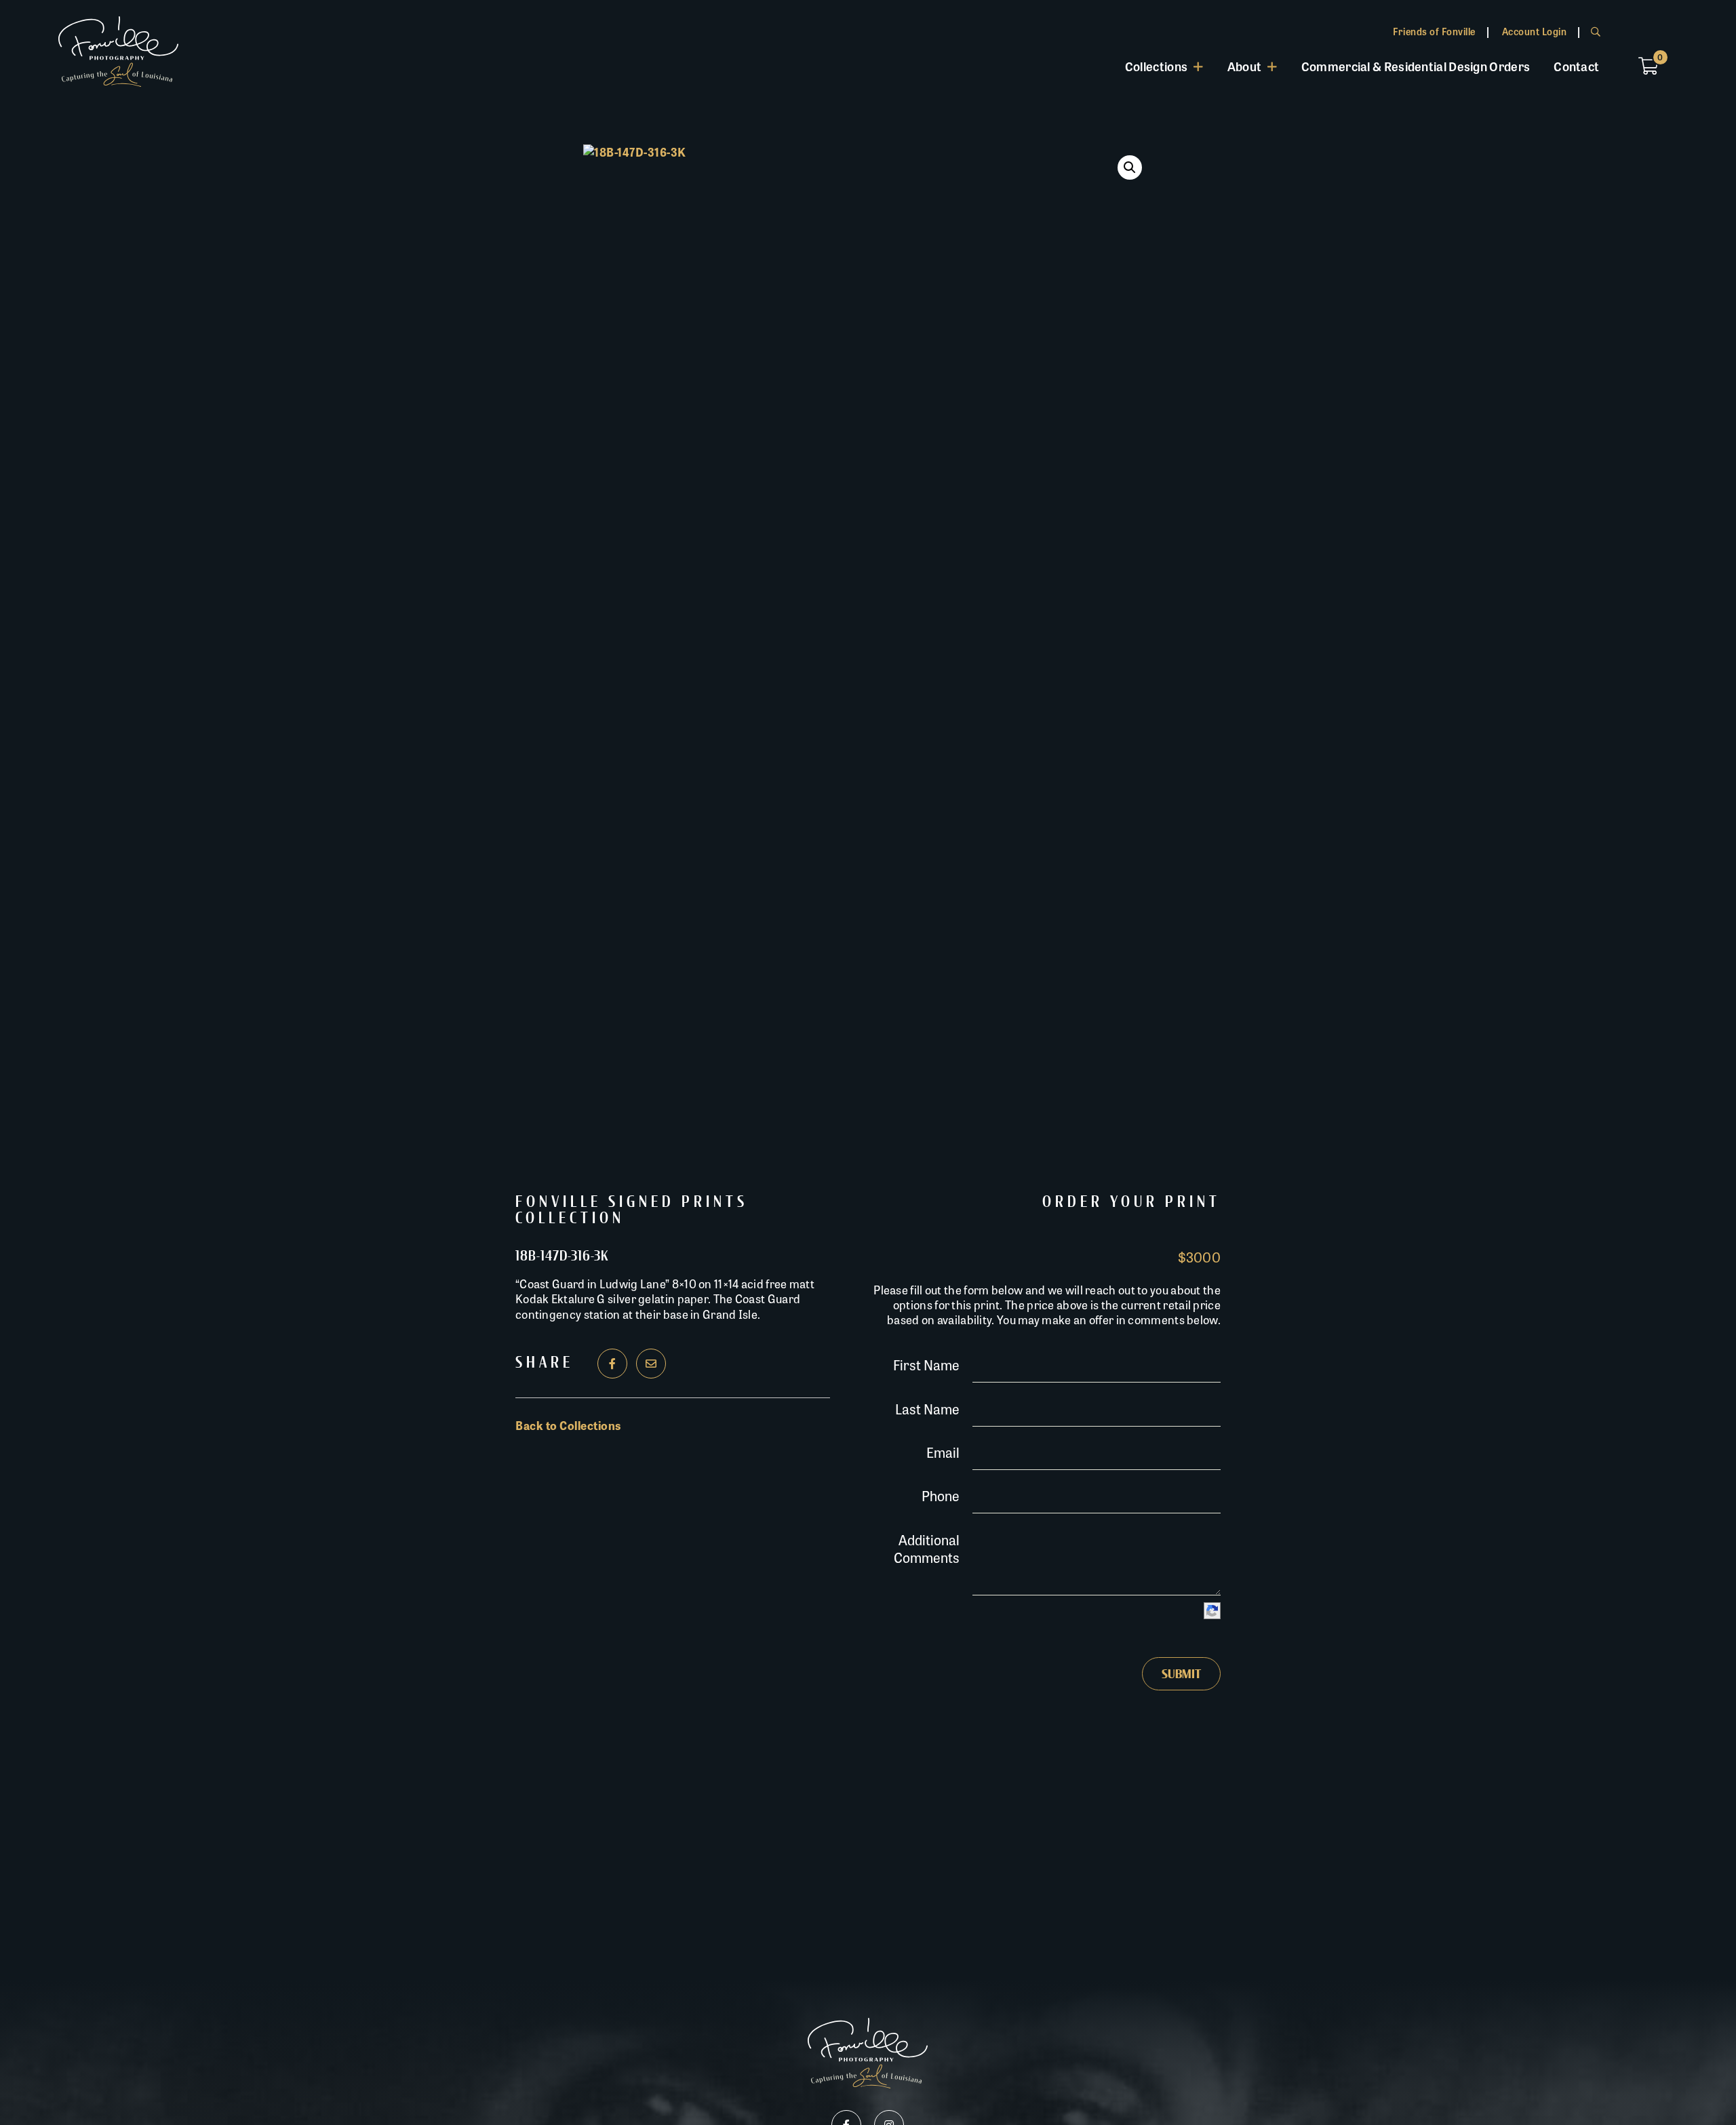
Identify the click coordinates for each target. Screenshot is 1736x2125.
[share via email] (651, 1364)
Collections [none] (1156, 66)
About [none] (1245, 66)
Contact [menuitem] (1576, 66)
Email (943, 1452)
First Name (926, 1365)
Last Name (927, 1409)
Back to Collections (568, 1425)
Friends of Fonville (1434, 31)
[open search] (1596, 31)
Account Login (1535, 31)
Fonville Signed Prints (632, 1202)
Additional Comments (927, 1548)
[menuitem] (1164, 66)
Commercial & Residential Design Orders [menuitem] (1416, 66)
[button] (1130, 167)
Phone (941, 1495)
